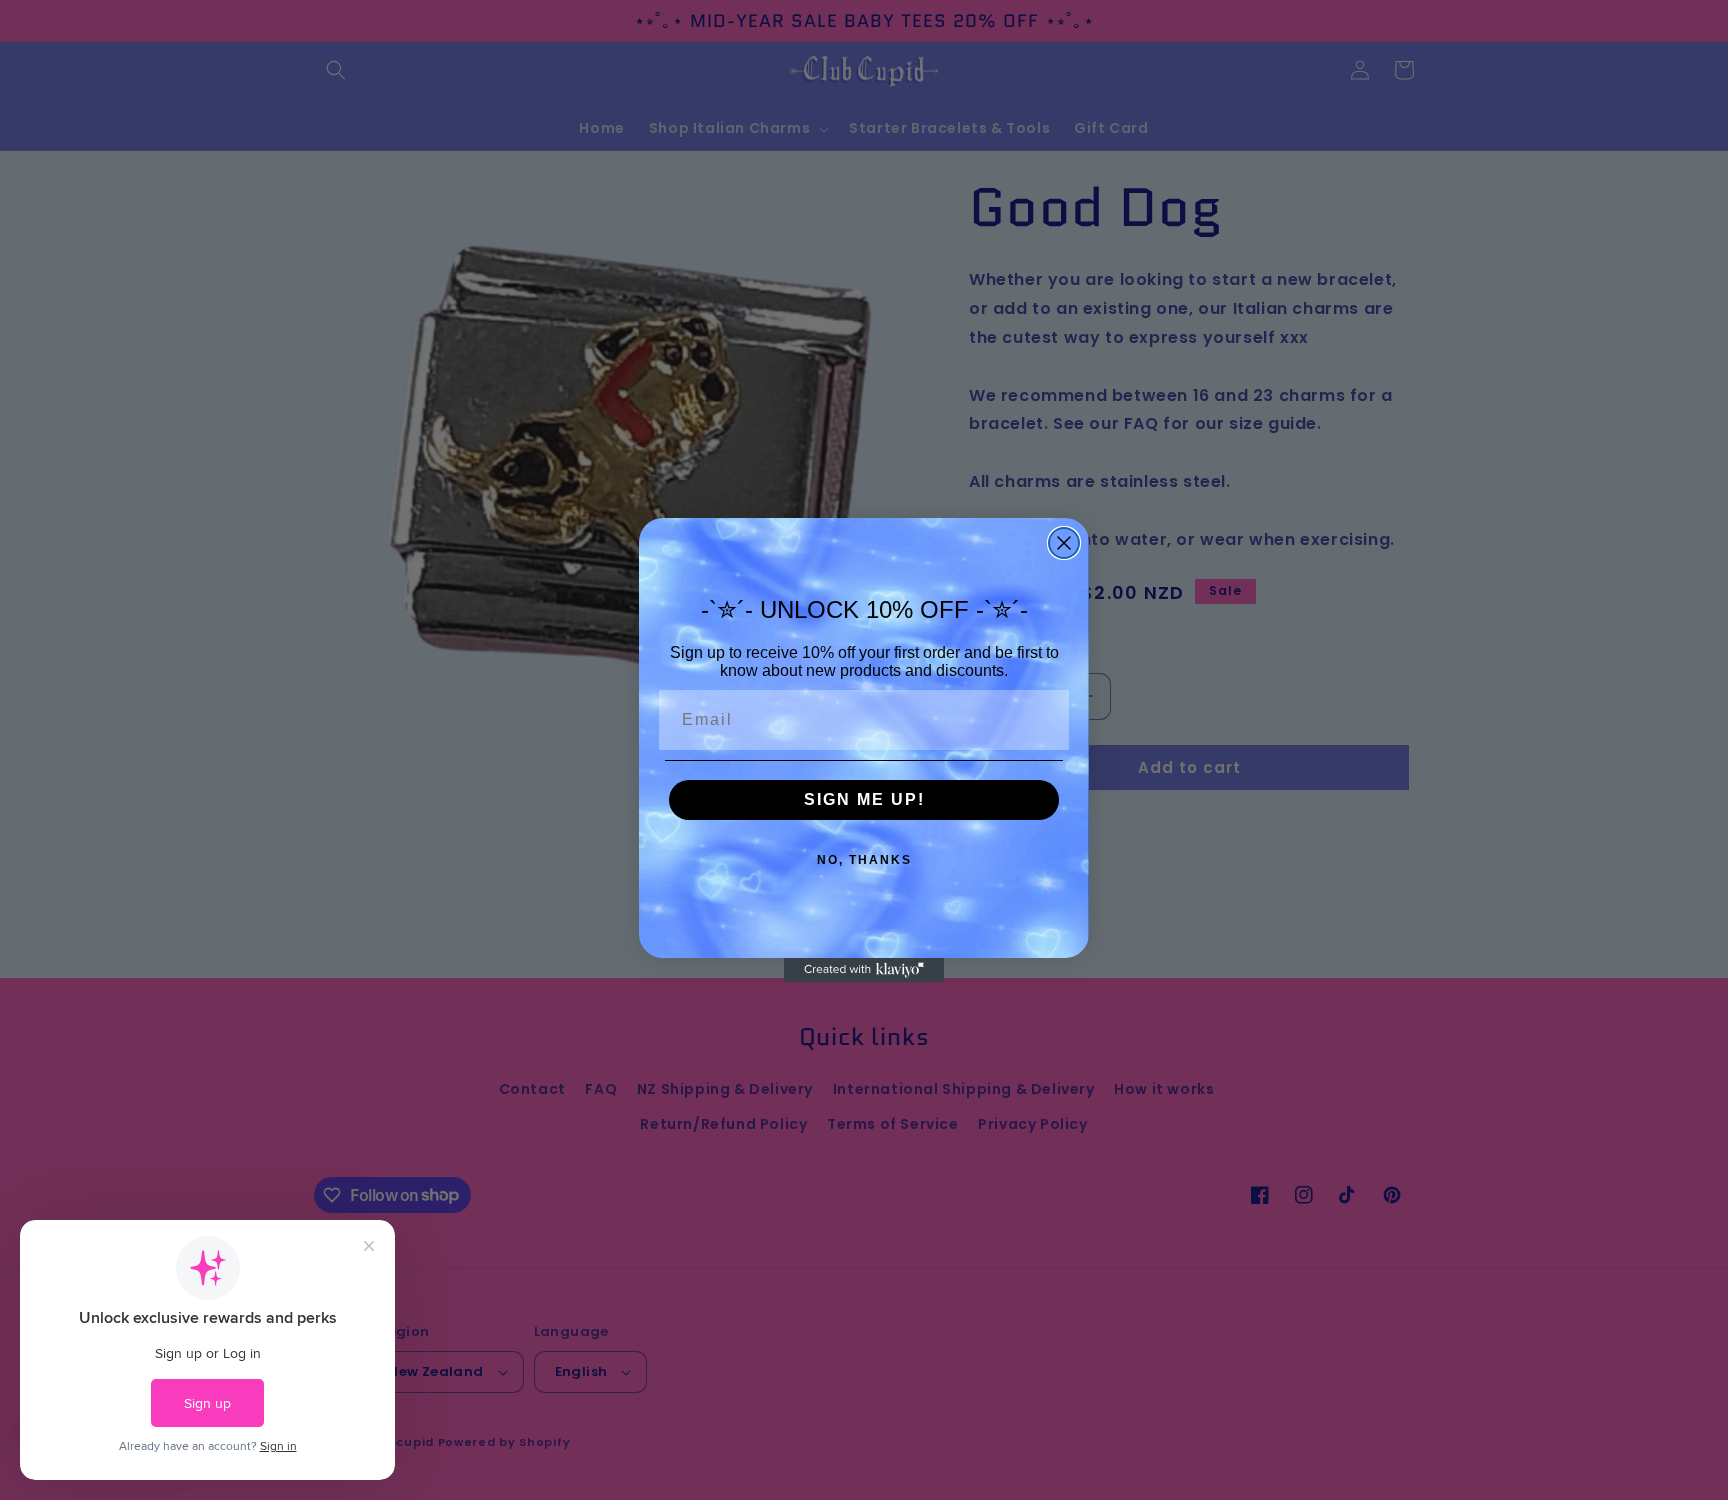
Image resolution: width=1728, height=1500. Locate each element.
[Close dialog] (1064, 543)
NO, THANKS (864, 860)
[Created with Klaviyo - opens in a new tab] (864, 970)
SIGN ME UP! (864, 799)
